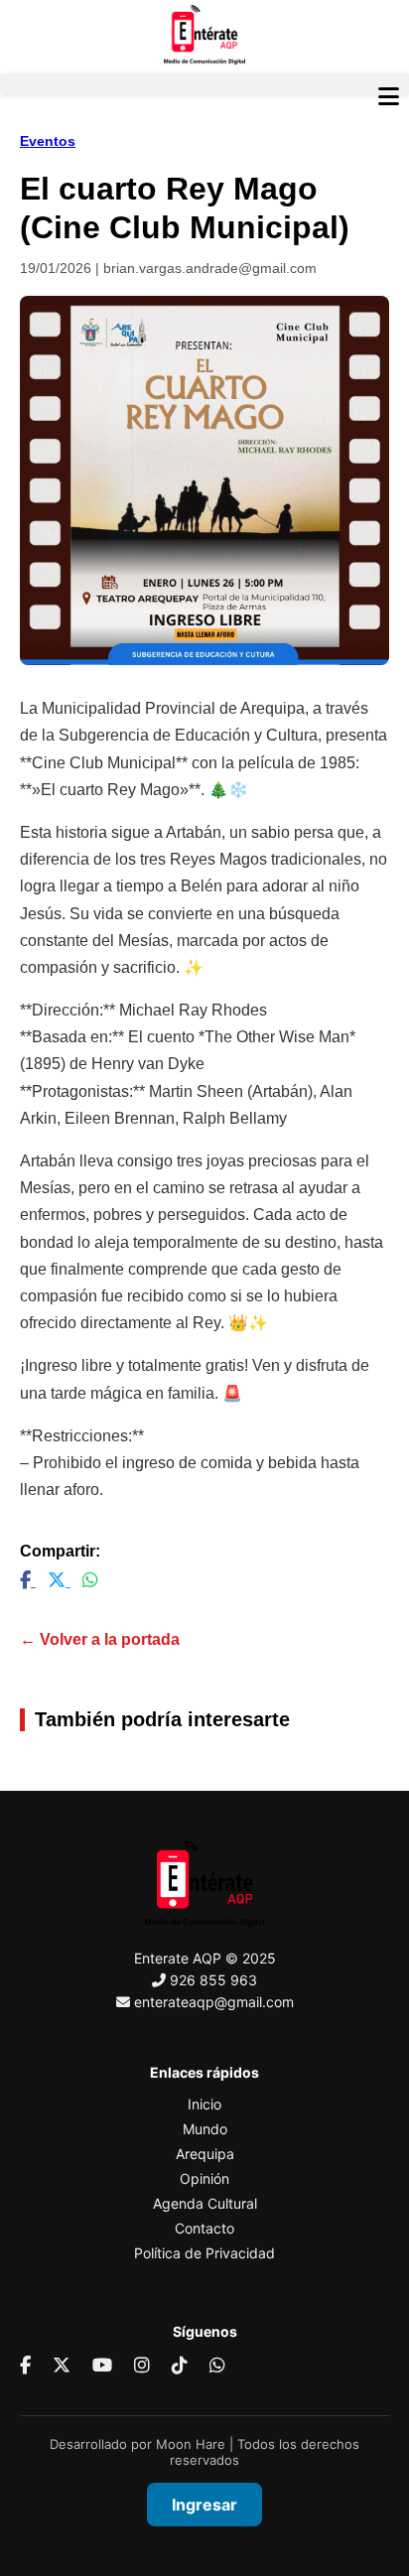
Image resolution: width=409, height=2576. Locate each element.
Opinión (204, 2178)
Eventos (48, 141)
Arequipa (205, 2154)
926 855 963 (213, 1980)
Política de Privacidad (204, 2253)
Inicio (204, 2104)
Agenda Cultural (205, 2203)
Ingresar (204, 2505)
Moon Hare (191, 2444)
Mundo (205, 2129)
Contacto (204, 2228)
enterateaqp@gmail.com (214, 2002)
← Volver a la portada (100, 1639)
